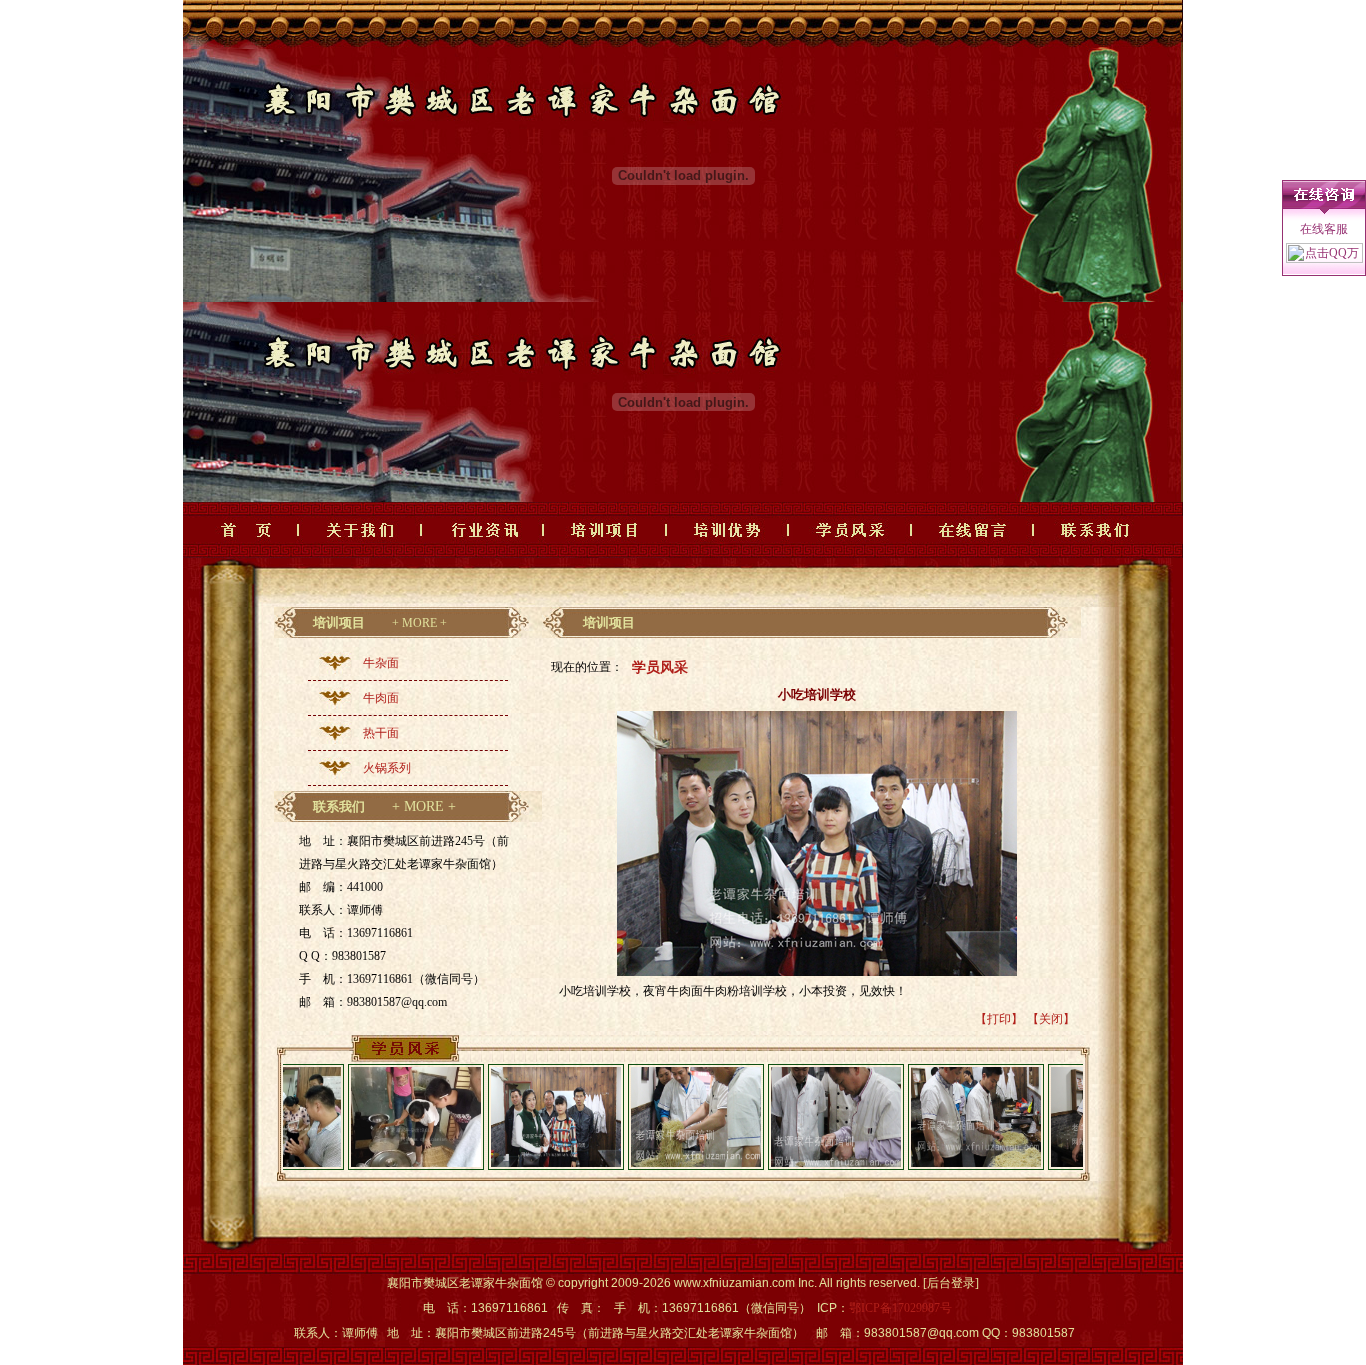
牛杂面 (381, 663)
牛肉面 (381, 698)
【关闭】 (1051, 1019)
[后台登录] (951, 1283)
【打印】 (999, 1019)
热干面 (381, 733)
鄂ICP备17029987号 (900, 1308)
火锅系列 (387, 768)
